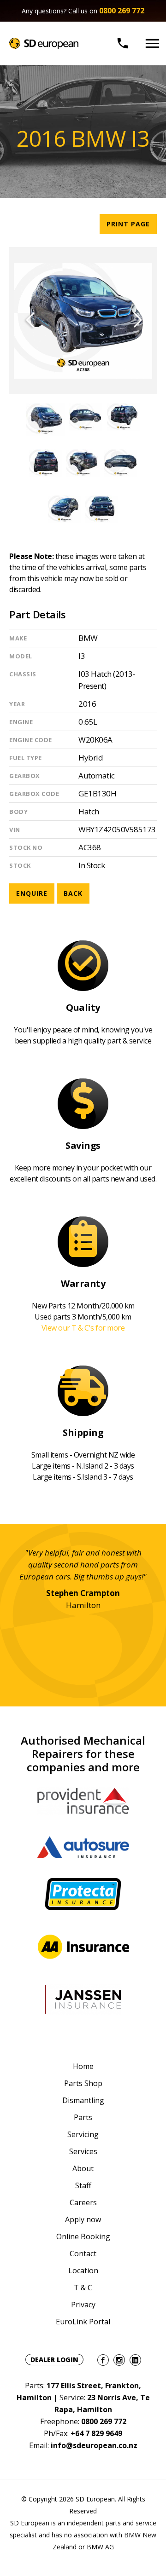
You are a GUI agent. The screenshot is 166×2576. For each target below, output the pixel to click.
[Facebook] (103, 2360)
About (83, 2168)
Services (83, 2151)
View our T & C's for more (83, 1328)
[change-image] (45, 417)
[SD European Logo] (44, 43)
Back (73, 893)
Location (83, 2271)
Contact (83, 2253)
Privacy (83, 2305)
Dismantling (83, 2100)
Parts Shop (83, 2083)
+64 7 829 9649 (96, 2433)
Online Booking (83, 2236)
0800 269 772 (122, 11)
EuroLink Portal (83, 2322)
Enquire (32, 893)
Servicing (83, 2134)
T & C (83, 2288)
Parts (83, 2117)
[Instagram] (119, 2360)
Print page (128, 224)
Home (83, 2066)
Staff (83, 2185)
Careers (83, 2202)
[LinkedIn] (135, 2360)
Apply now (83, 2219)
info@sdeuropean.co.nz (94, 2445)
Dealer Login (54, 2360)
